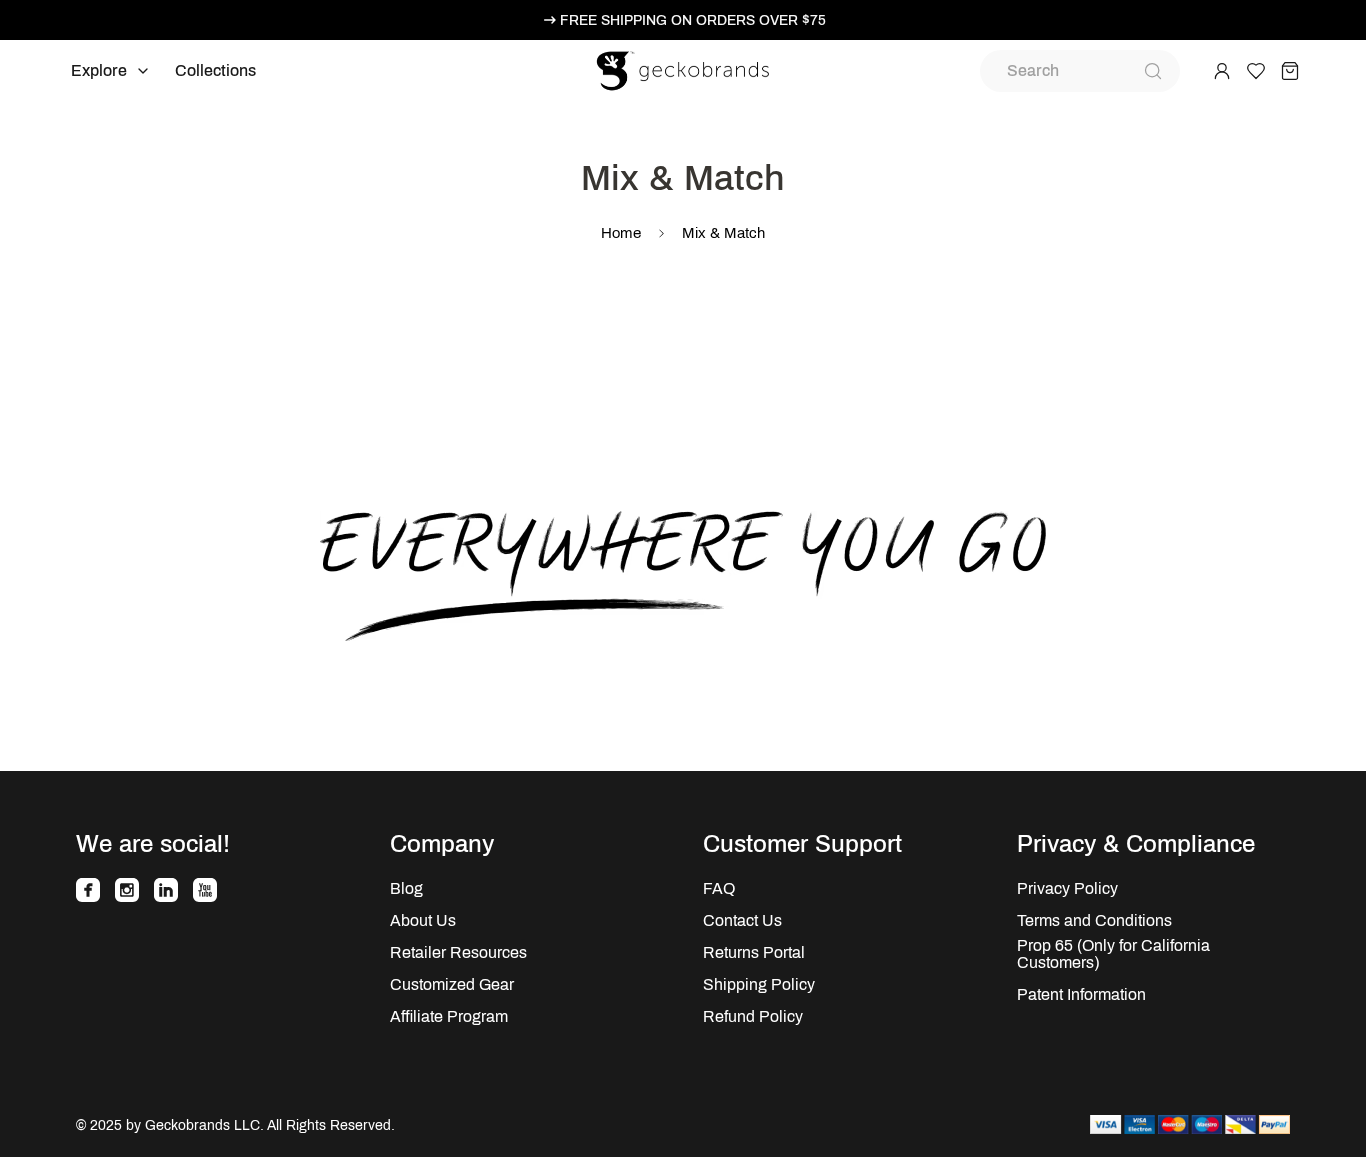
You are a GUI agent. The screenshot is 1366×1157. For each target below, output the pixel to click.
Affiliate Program (449, 1016)
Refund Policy (753, 1016)
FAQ (719, 888)
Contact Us (742, 920)
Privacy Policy (1067, 888)
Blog (406, 888)
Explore (99, 70)
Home (621, 233)
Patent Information (1081, 994)
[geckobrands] (683, 71)
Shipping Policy (759, 984)
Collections (215, 70)
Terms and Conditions (1094, 920)
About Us (423, 920)
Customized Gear (452, 984)
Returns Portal (754, 952)
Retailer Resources (458, 952)
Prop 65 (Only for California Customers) (1113, 954)
